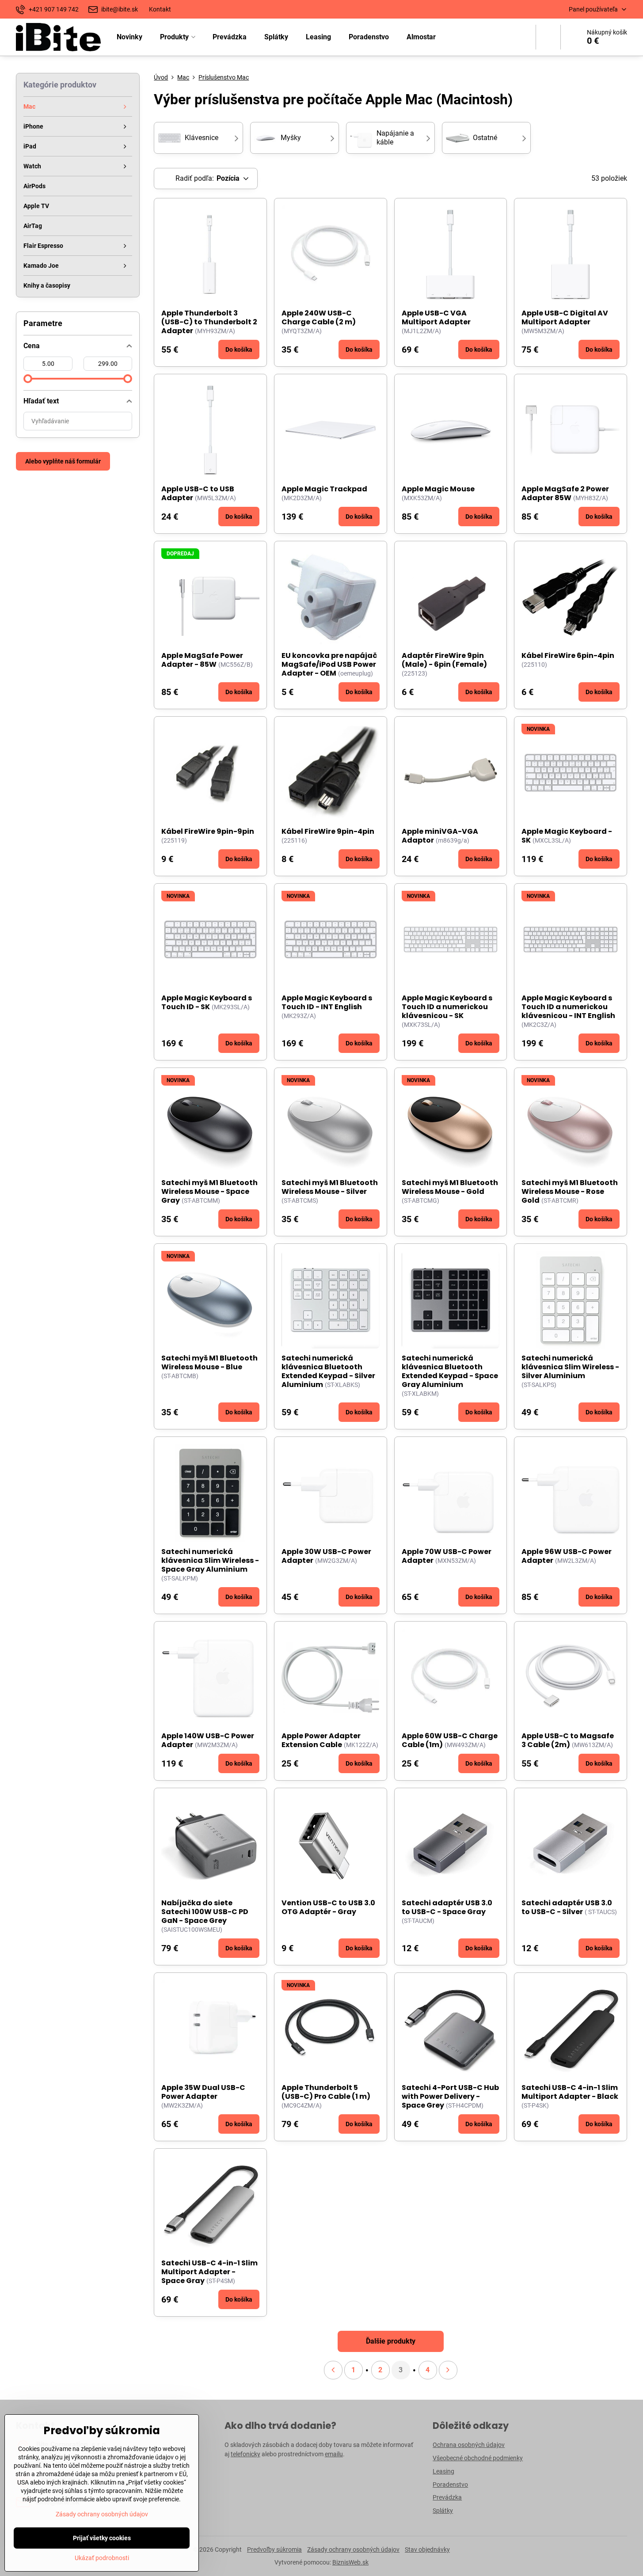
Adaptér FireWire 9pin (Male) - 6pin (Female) (444, 660)
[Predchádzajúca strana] (333, 2370)
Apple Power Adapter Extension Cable (321, 1740)
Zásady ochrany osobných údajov (353, 2549)
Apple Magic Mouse (438, 489)
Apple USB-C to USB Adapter (198, 493)
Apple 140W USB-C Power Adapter (208, 1740)
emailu (334, 2454)
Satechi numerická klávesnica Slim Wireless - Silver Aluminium (570, 1367)
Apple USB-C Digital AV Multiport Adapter (565, 317)
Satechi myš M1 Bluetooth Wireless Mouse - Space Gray (209, 1191)
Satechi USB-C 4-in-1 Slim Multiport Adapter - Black (570, 2092)
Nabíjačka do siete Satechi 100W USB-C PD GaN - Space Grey (205, 1912)
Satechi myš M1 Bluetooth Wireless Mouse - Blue (209, 1362)
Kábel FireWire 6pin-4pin (568, 655)
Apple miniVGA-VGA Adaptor (440, 836)
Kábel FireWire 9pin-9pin (208, 831)
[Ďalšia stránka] (448, 2370)
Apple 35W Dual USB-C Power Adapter (203, 2092)
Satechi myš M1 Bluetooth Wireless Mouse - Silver (330, 1187)
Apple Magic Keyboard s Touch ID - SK (207, 1002)
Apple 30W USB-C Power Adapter (326, 1556)
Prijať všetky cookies (102, 2538)
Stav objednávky (427, 2549)
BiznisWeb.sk (350, 2562)
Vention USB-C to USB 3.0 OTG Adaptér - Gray (328, 1907)
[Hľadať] (548, 37)
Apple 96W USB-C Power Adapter (567, 1556)
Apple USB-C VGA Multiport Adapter (436, 317)
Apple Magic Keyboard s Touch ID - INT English (327, 1002)
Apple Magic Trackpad (324, 489)
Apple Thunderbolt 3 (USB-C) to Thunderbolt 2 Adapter (209, 322)
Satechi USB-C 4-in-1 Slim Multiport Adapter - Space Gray (209, 2272)
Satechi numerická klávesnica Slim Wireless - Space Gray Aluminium (210, 1560)
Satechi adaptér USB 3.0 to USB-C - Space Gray (447, 1907)
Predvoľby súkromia (274, 2549)
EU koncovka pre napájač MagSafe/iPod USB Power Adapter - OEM (329, 664)
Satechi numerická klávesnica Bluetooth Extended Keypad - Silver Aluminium (328, 1371)
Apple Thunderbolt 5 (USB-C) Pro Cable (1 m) (326, 2092)
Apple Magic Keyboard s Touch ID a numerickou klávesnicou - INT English (568, 1007)
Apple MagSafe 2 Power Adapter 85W (565, 493)
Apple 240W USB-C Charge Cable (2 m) (319, 317)
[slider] (28, 379)
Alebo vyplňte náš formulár (63, 461)
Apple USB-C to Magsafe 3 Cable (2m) (568, 1740)
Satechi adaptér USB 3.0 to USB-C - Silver (567, 1907)
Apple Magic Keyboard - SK (567, 836)
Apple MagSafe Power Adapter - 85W (202, 660)
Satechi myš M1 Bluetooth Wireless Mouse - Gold (450, 1187)
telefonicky (245, 2454)
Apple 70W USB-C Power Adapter (447, 1556)
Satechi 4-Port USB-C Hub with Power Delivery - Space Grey (450, 2096)
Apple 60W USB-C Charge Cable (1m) (450, 1740)
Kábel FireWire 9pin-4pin (328, 831)
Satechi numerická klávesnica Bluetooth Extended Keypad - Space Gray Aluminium (450, 1371)
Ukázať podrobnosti (102, 2558)
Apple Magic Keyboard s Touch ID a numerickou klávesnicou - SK (447, 1007)
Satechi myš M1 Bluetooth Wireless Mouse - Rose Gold (570, 1191)
